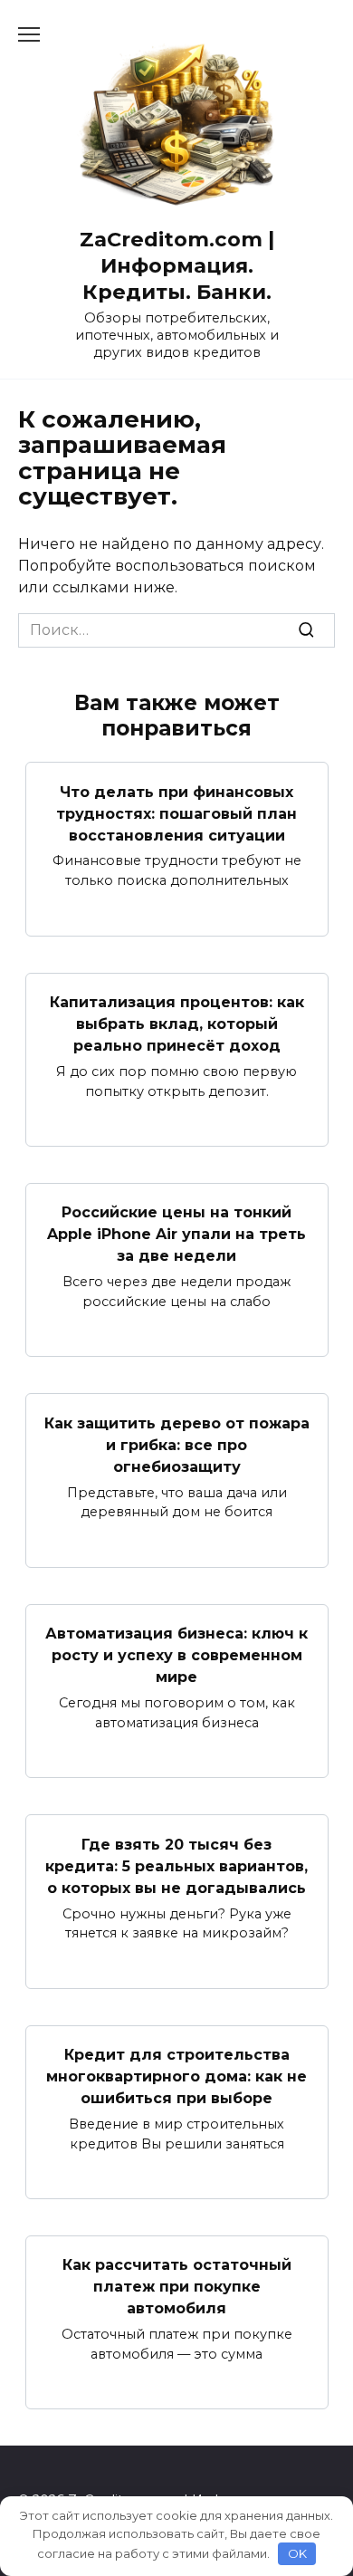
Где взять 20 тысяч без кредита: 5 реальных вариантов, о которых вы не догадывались (176, 1865)
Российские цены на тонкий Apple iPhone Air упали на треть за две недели (176, 1234)
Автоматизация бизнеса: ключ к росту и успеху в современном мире (176, 1655)
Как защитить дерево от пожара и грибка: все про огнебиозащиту (177, 1444)
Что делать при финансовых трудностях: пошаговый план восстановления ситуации (176, 813)
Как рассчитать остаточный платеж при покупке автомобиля (177, 2287)
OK (297, 2553)
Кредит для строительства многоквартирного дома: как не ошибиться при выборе (176, 2076)
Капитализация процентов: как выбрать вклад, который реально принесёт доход (177, 1024)
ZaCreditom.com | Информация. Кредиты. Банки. (177, 265)
